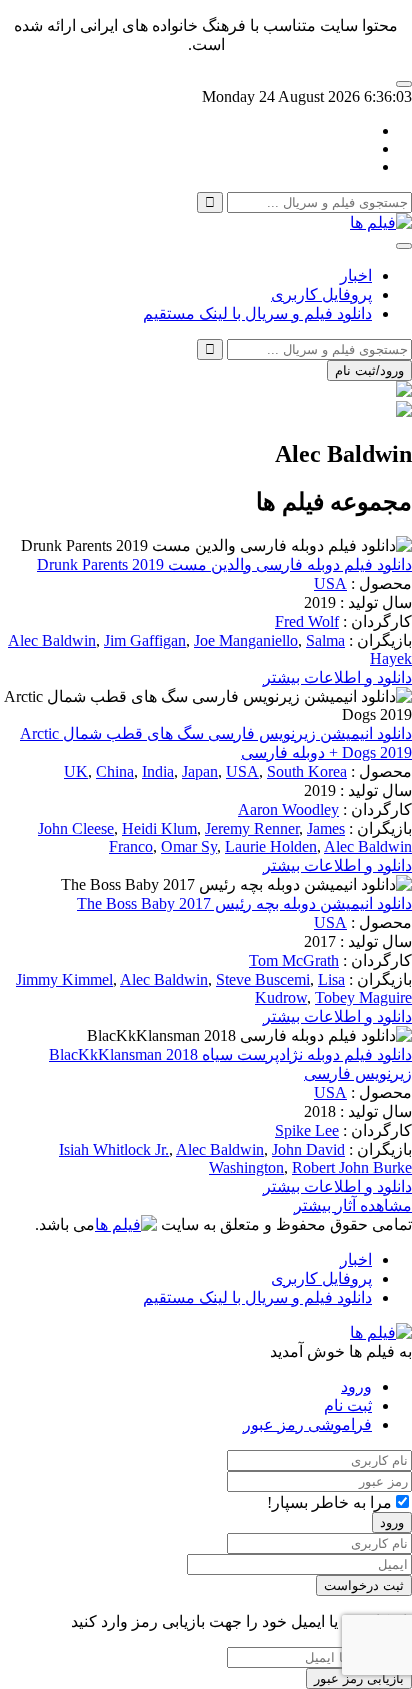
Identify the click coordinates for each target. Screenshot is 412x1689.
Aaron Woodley (288, 809)
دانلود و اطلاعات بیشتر (337, 677)
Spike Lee (307, 1130)
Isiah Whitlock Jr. (114, 1149)
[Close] (404, 84)
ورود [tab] (356, 1386)
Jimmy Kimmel (64, 979)
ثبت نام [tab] (348, 1405)
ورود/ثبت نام (369, 370)
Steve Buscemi (263, 979)
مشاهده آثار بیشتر (353, 1205)
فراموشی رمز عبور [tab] (307, 1424)
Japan (200, 771)
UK (76, 771)
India (158, 771)
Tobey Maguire (363, 997)
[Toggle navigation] (404, 246)
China (115, 771)
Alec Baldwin (52, 640)
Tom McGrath (294, 960)
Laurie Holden (271, 846)
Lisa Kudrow (300, 988)
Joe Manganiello (246, 640)
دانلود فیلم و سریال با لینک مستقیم (257, 313)
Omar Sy (189, 846)
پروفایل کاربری (321, 294)
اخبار (356, 275)
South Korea (307, 771)
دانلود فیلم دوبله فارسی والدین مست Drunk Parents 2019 (224, 564)
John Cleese (76, 828)
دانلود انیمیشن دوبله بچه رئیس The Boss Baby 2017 (244, 903)
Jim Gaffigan (145, 640)
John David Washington (277, 1158)
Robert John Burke (352, 1167)
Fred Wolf (307, 621)
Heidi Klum (159, 828)
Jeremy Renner (252, 828)
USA (330, 583)
